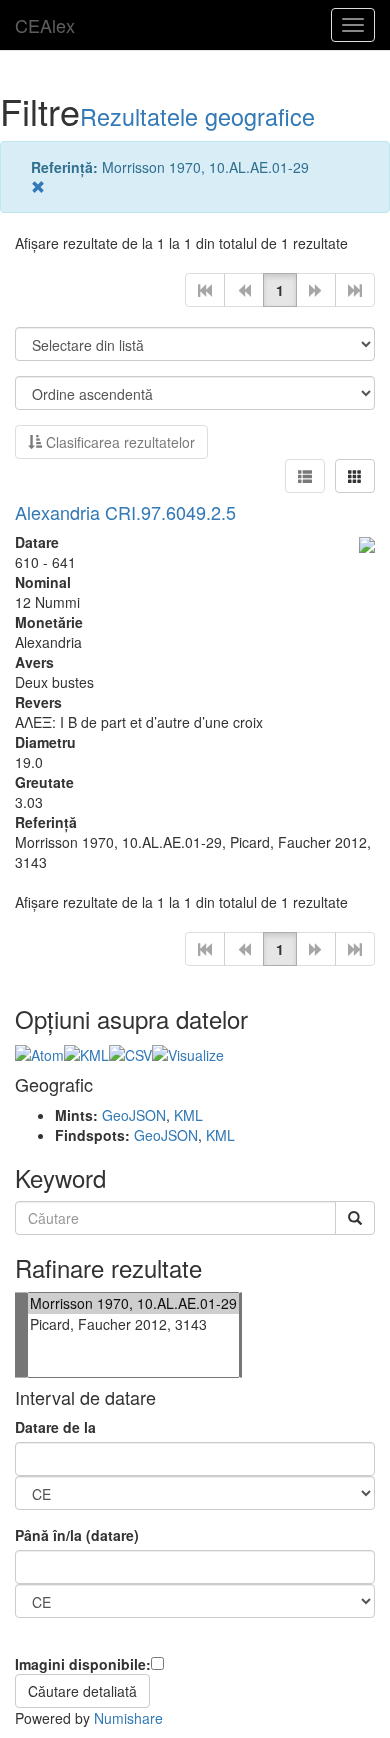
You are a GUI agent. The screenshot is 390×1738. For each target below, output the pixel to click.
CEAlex (45, 25)
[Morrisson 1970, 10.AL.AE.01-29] (133, 1303)
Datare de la (55, 1427)
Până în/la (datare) (77, 1535)
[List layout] (305, 476)
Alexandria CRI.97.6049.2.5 (125, 512)
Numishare (128, 1718)
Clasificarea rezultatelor (118, 442)
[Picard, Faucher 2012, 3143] (133, 1324)
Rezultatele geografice (197, 116)
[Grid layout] (355, 476)
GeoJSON (134, 1115)
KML (188, 1115)
